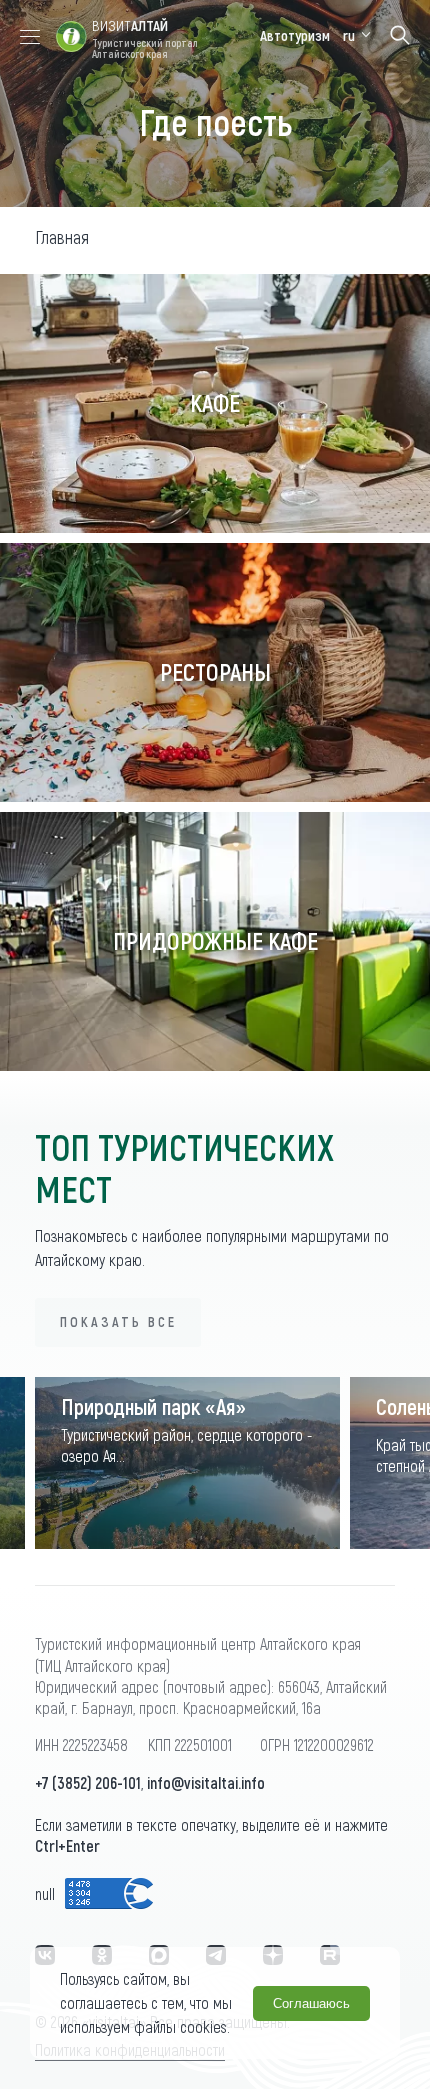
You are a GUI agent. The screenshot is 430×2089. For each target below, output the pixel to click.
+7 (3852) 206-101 (88, 1782)
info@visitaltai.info (206, 1782)
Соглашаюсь (311, 2003)
